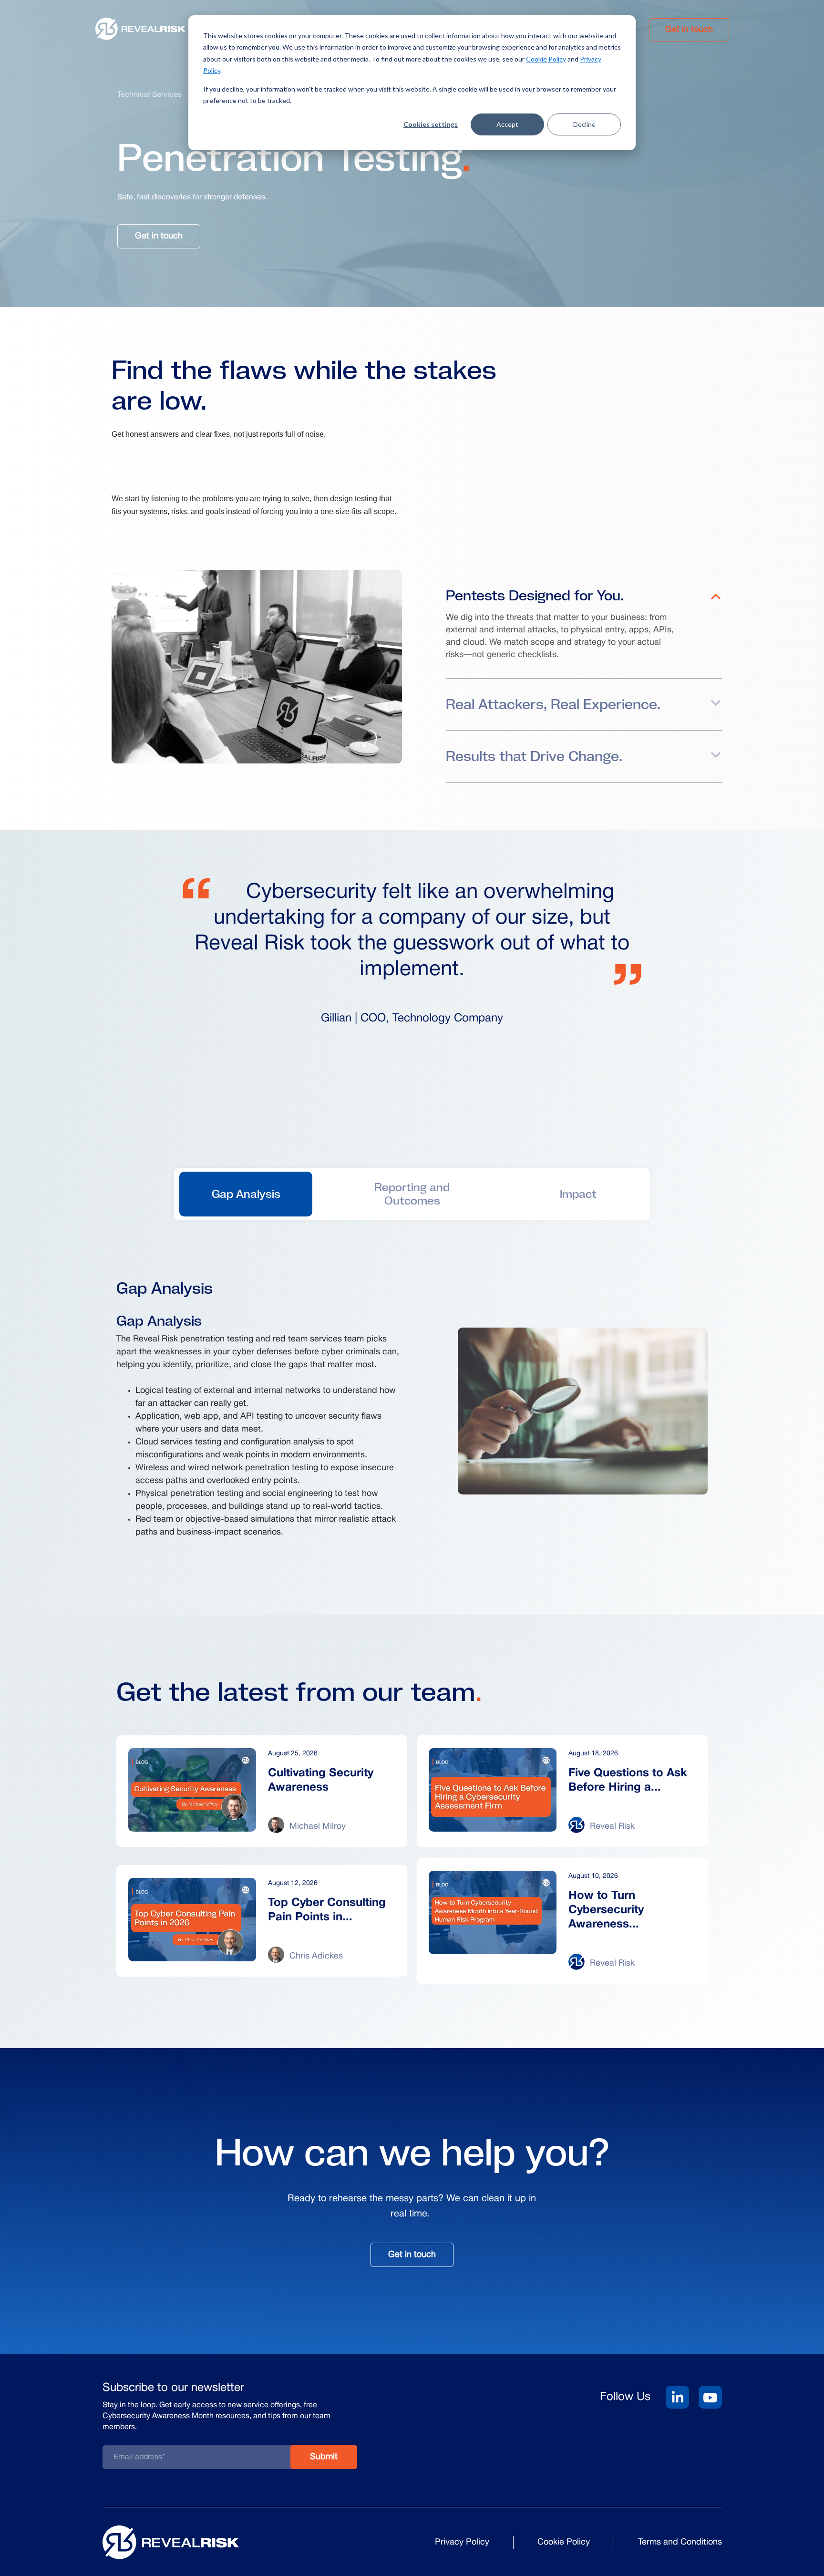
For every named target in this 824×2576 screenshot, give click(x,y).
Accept (507, 124)
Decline (584, 124)
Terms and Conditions (680, 2542)
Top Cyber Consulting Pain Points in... (327, 1910)
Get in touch (689, 30)
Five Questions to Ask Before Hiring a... (628, 1781)
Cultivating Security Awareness (321, 1781)
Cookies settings (431, 124)
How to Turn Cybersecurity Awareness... (606, 1910)
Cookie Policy (546, 59)
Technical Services (149, 95)
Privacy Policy (462, 2542)
